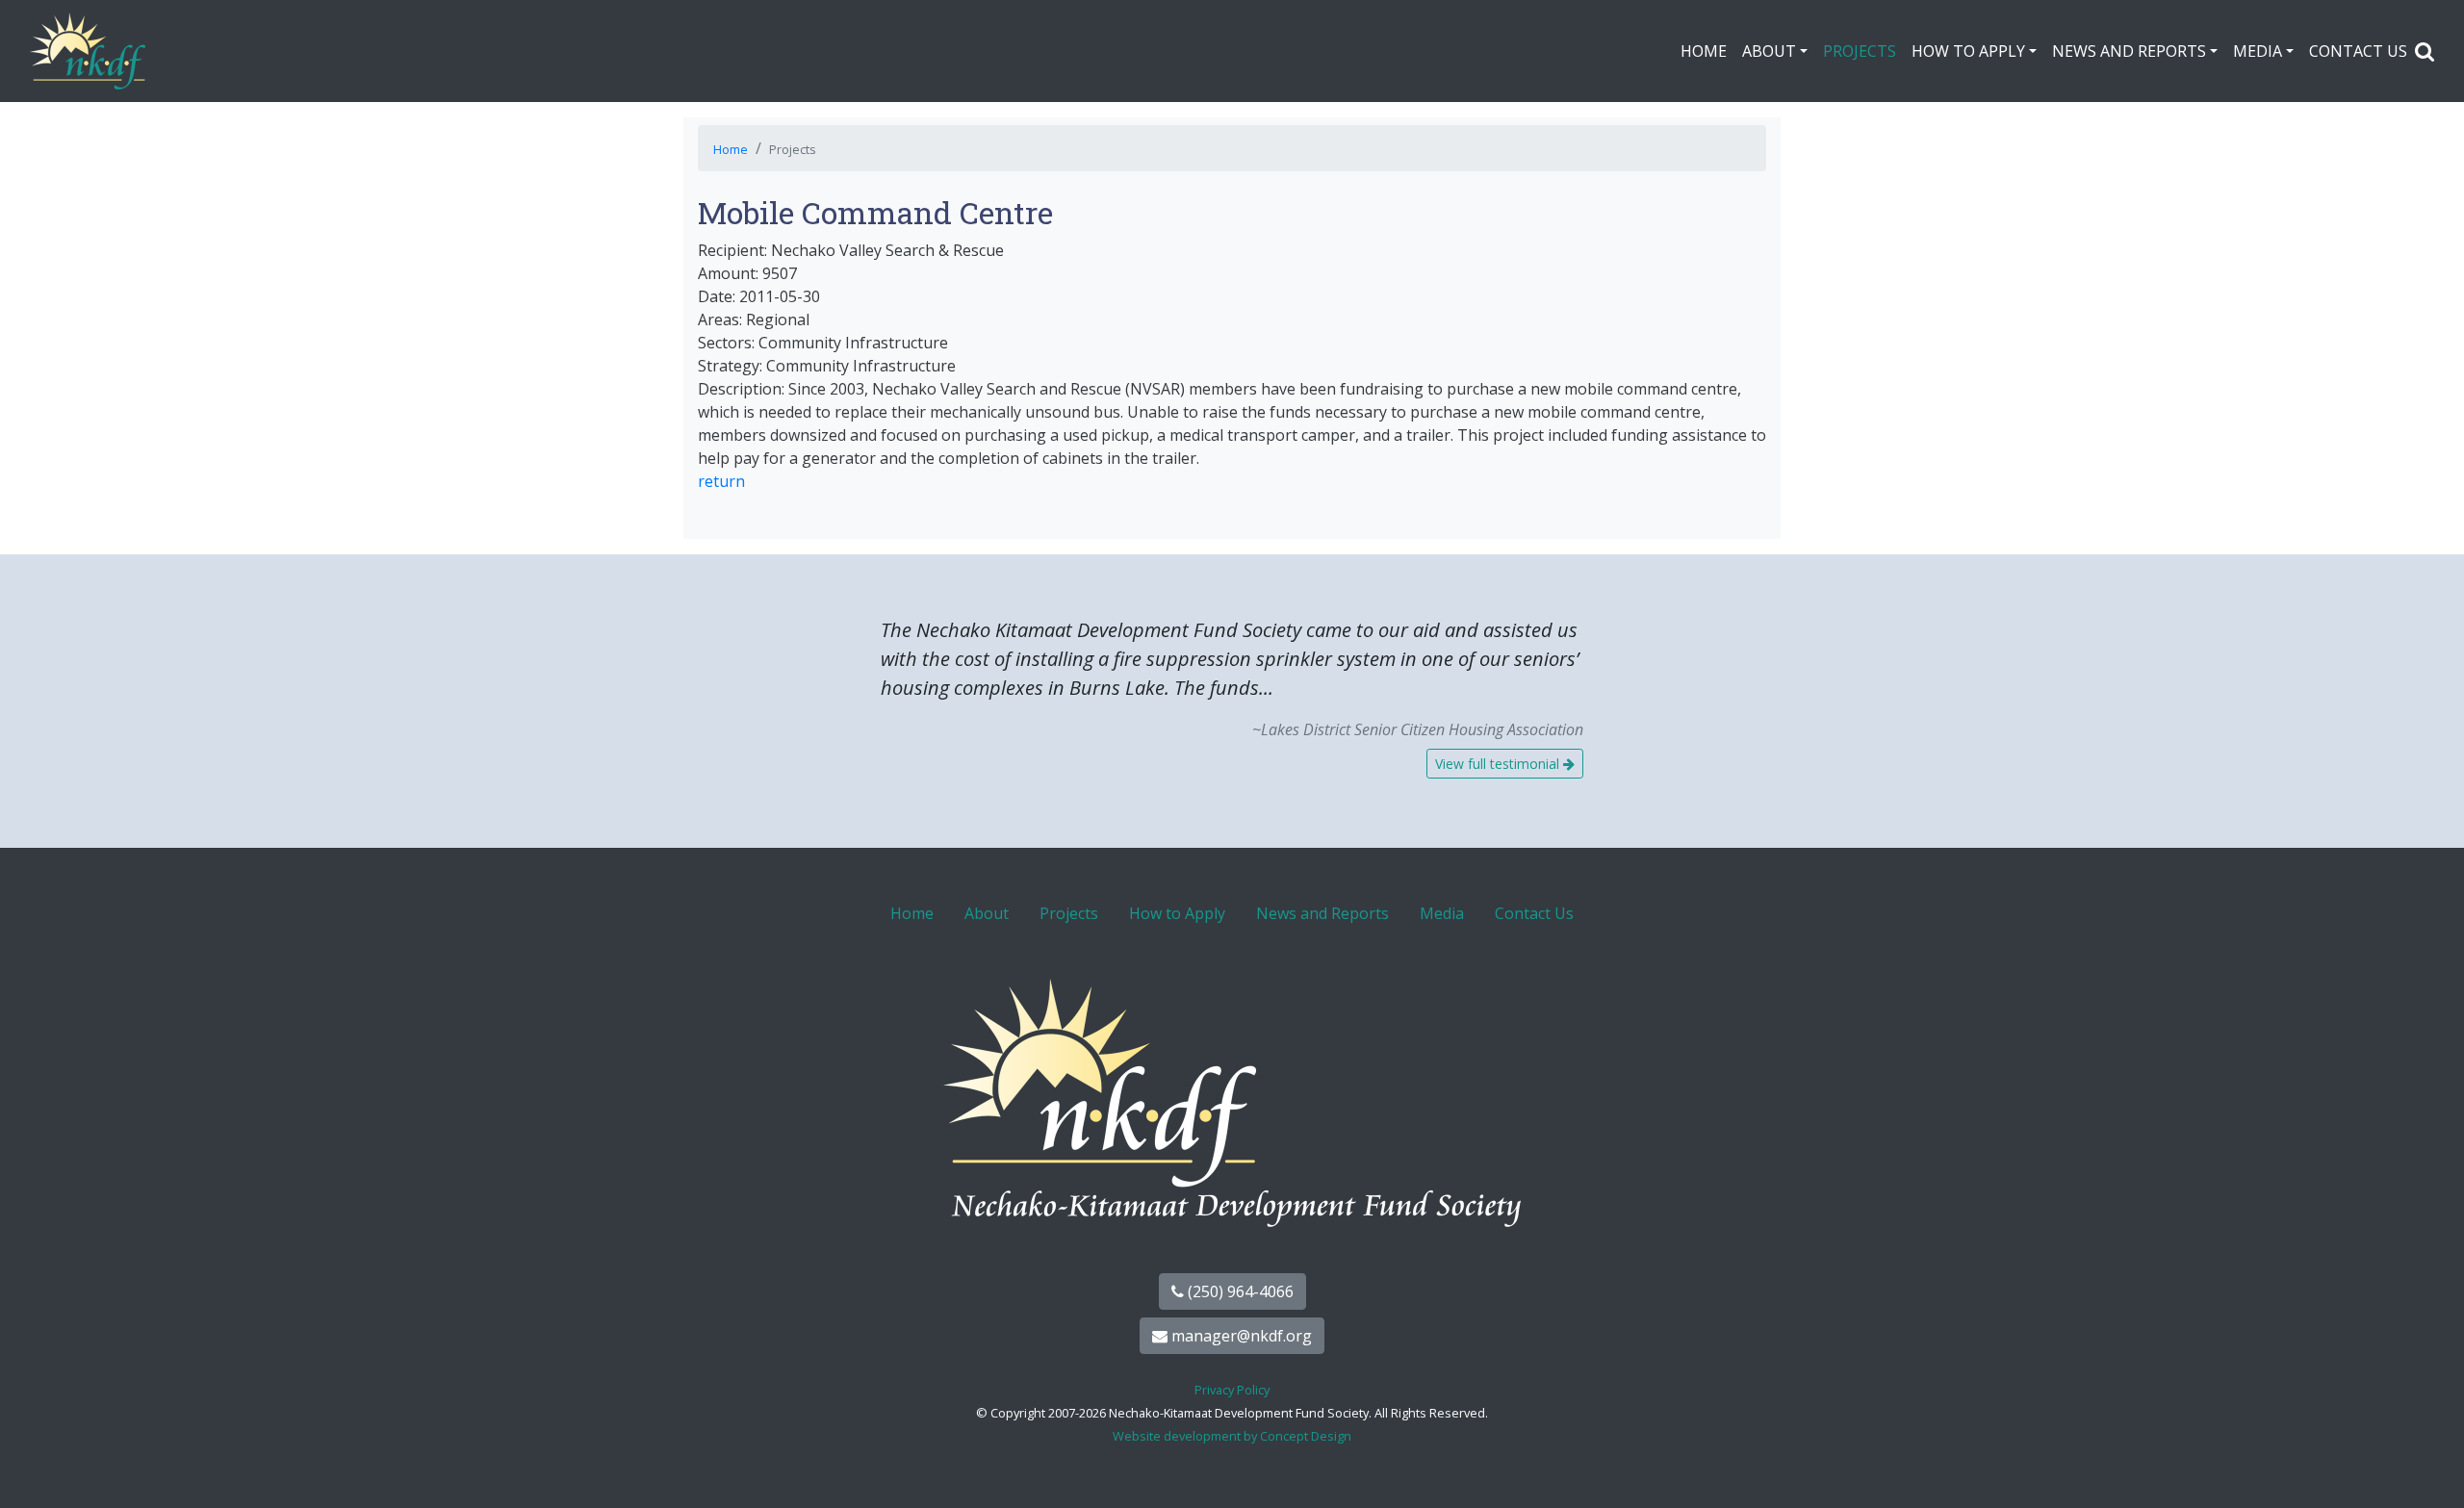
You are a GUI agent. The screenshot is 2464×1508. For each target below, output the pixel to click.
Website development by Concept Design (1232, 1436)
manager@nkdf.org (1240, 1336)
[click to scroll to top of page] (2428, 1470)
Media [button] (2258, 51)
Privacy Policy (1232, 1390)
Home (1704, 51)
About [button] (1769, 51)
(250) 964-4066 (1239, 1291)
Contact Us (2358, 51)
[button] (2425, 51)
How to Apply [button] (1968, 51)
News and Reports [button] (2129, 51)
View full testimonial (1499, 764)
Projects (1860, 51)
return (721, 481)
